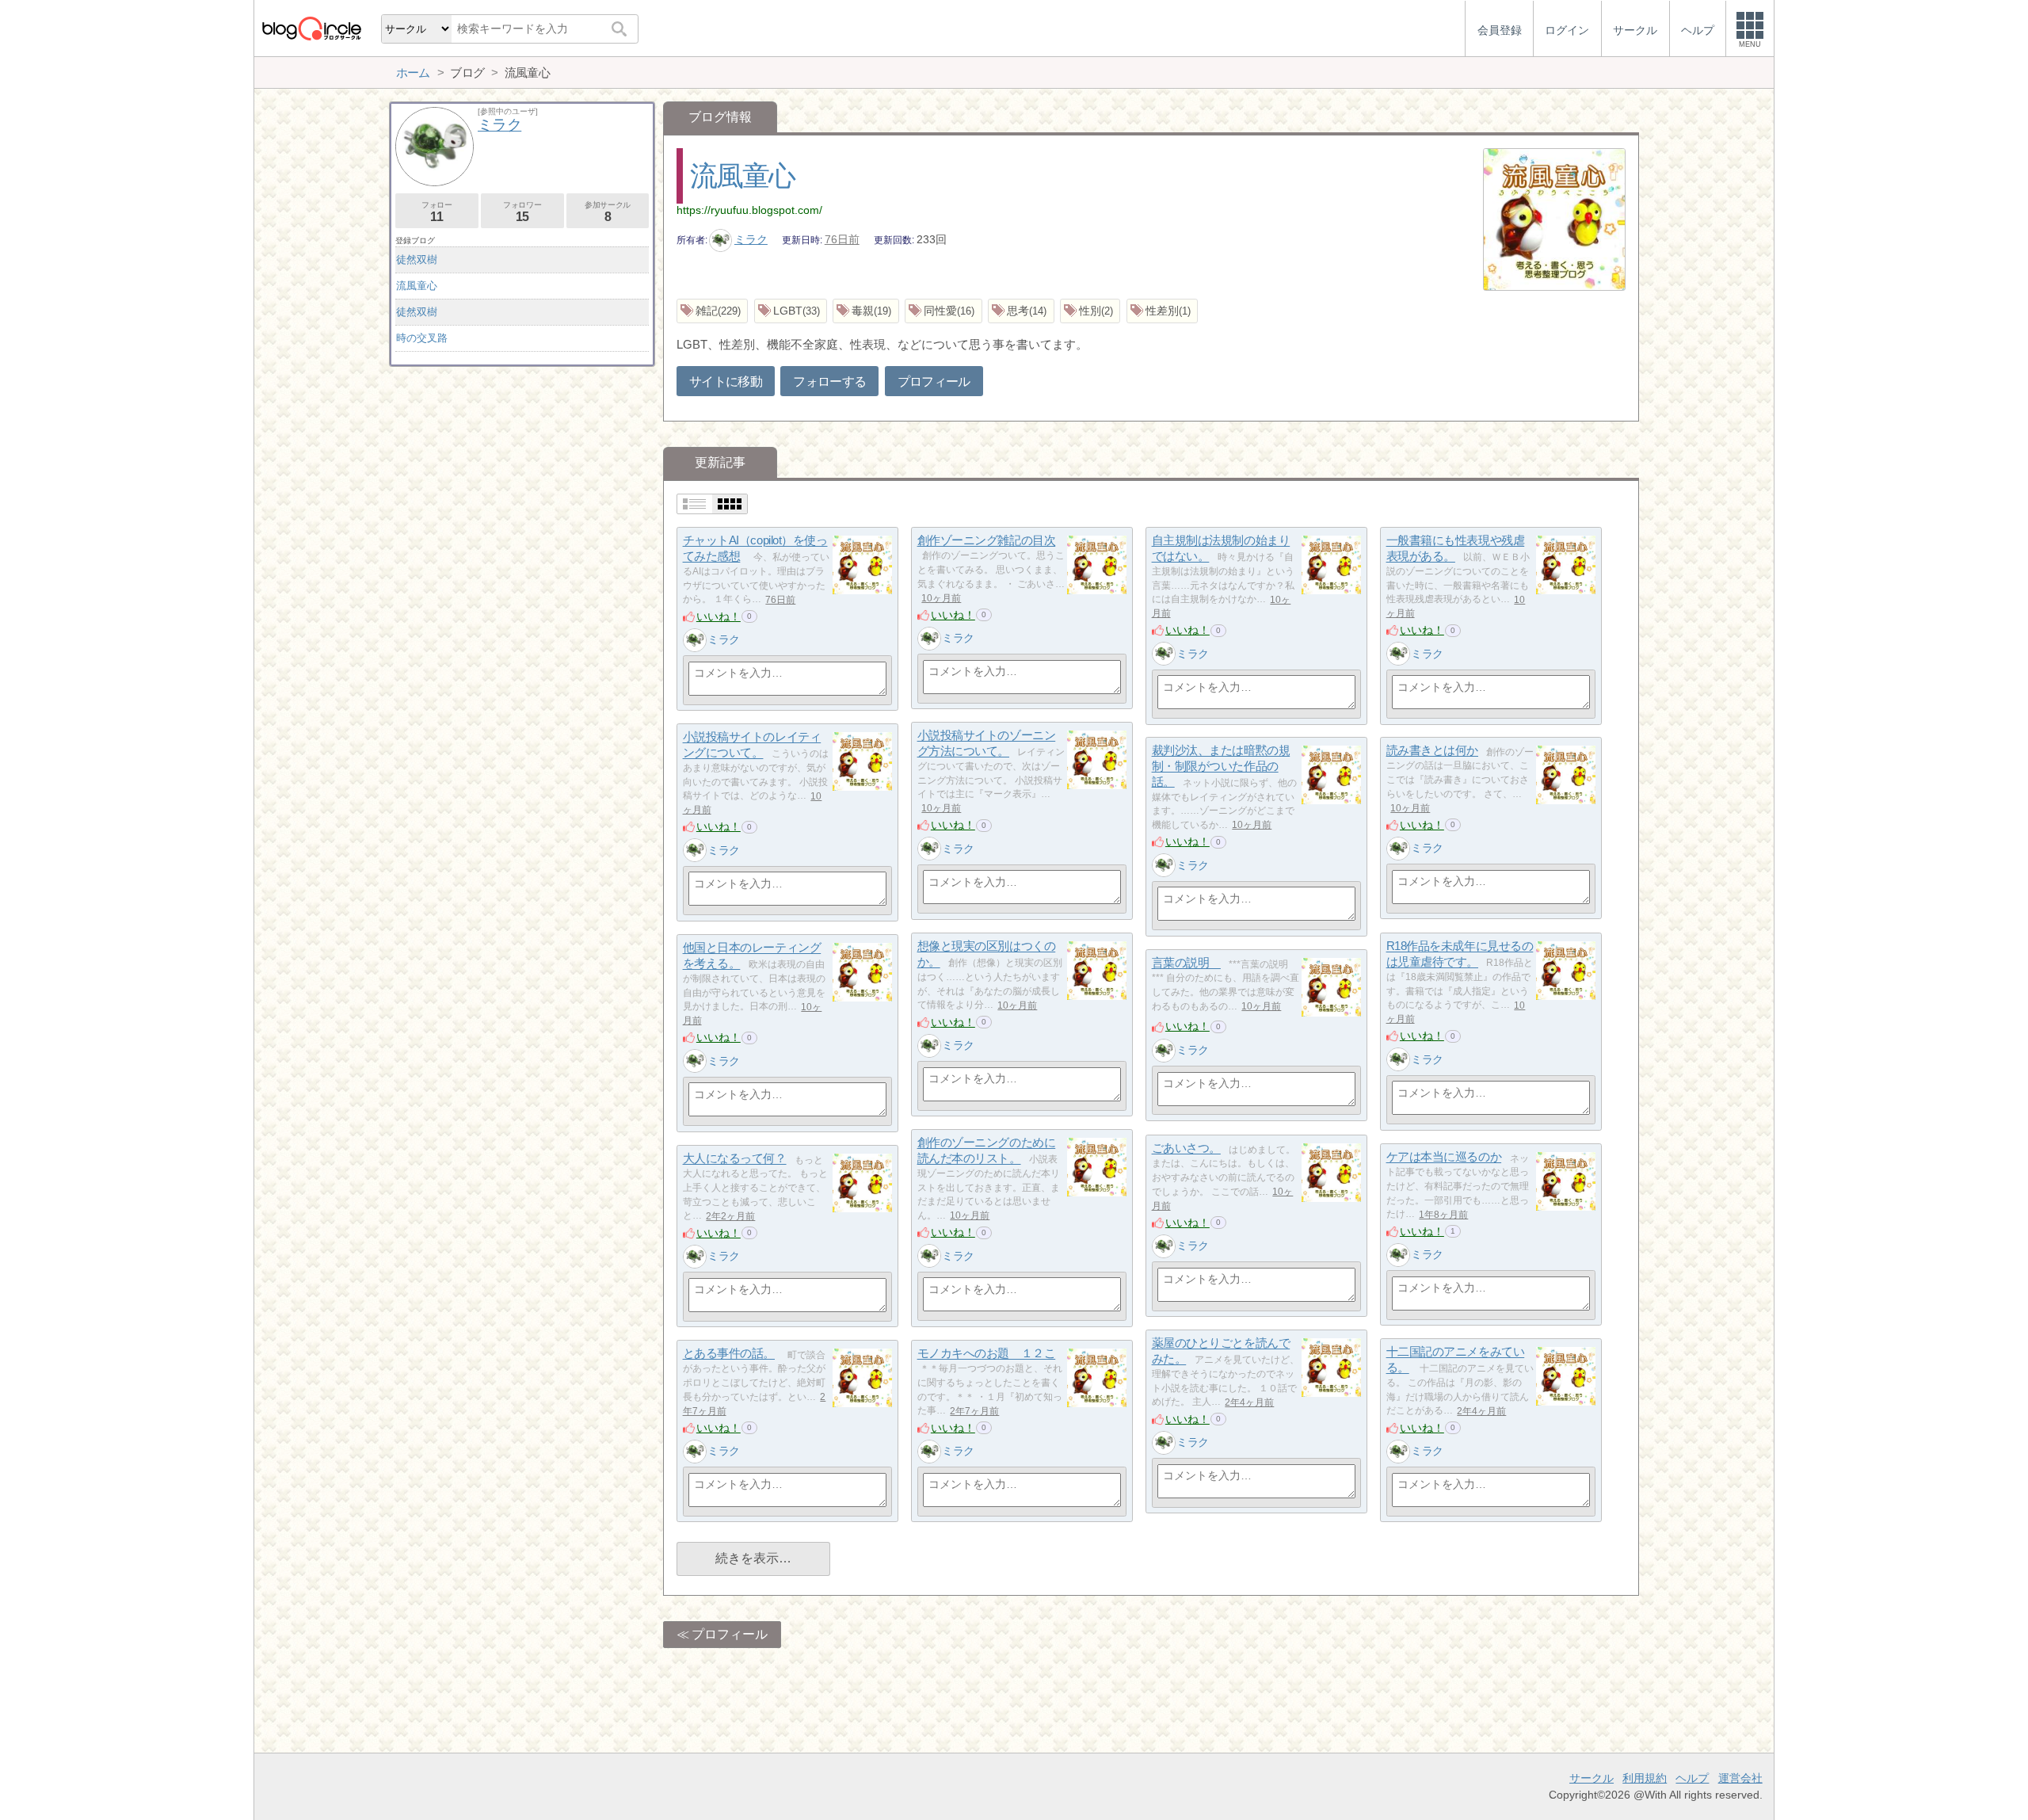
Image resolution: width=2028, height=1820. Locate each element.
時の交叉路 (422, 338)
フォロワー (522, 212)
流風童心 (743, 176)
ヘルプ (1692, 1778)
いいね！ (719, 616)
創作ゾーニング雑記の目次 (987, 541)
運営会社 (1740, 1778)
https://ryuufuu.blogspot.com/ (749, 210)
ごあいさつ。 (1186, 1148)
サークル (1592, 1778)
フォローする (829, 382)
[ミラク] (695, 640)
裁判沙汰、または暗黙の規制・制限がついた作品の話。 (1221, 766)
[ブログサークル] (311, 28)
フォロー (436, 212)
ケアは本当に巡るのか (1444, 1157)
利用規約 (1645, 1778)
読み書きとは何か (1432, 751)
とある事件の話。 (729, 1354)
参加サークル (608, 212)
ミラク (751, 239)
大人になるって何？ (735, 1159)
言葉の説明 (1186, 963)
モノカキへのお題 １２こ (987, 1354)
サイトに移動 (726, 382)
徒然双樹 (417, 259)
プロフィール (934, 382)
